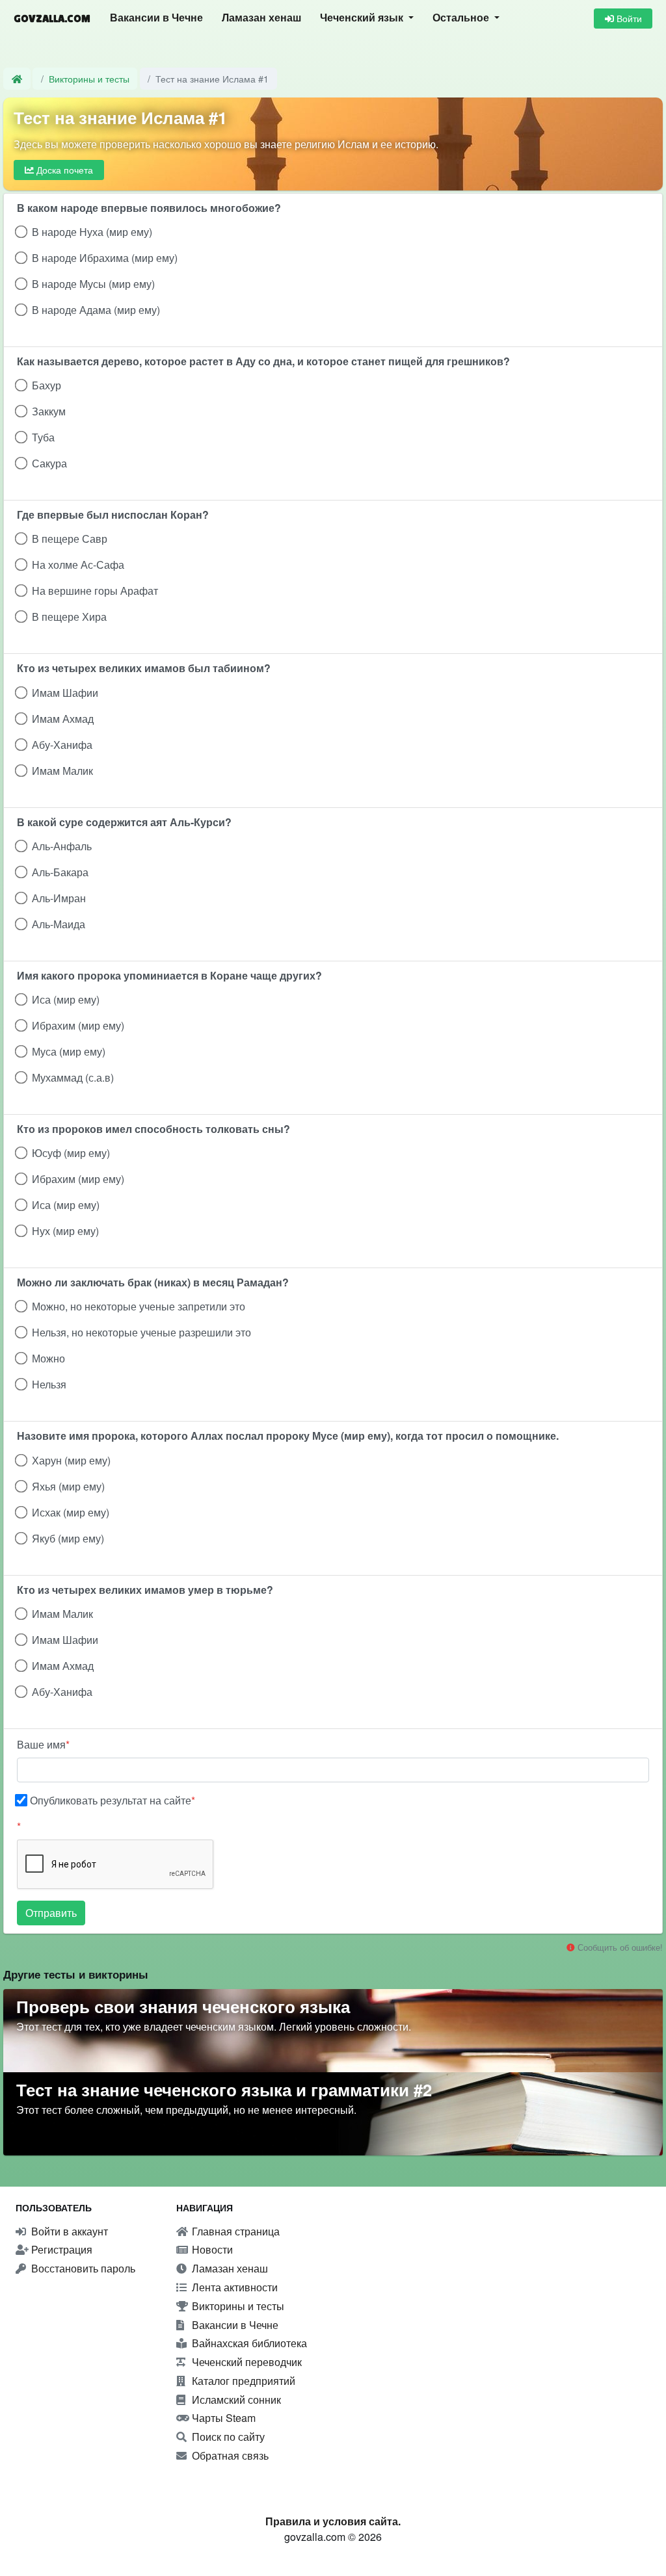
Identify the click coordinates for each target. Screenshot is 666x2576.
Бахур (47, 385)
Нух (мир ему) (65, 1231)
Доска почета (63, 170)
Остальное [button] (462, 18)
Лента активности (233, 2287)
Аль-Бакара (60, 872)
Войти (628, 18)
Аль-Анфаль (62, 846)
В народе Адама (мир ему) (96, 310)
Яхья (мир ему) (68, 1486)
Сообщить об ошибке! (619, 1947)
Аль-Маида (59, 924)
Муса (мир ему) (69, 1051)
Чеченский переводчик (246, 2362)
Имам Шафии (65, 693)
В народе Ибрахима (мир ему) (105, 258)
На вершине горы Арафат (95, 591)
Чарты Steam (222, 2418)
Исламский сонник (235, 2400)
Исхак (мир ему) (71, 1512)
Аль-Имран (59, 898)
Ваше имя (41, 1744)
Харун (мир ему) (71, 1460)
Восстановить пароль (82, 2268)
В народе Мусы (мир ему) (93, 284)
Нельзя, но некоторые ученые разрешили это (141, 1332)
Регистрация (60, 2249)
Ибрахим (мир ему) (78, 1025)
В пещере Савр (70, 539)
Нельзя (49, 1384)
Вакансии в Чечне (156, 18)
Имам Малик (62, 771)
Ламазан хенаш (261, 18)
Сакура (49, 463)
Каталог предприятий (242, 2381)
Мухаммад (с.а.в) (73, 1077)
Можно (48, 1358)
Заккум (49, 411)
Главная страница (234, 2231)
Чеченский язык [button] (363, 18)
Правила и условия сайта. (333, 2521)
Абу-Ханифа (62, 745)
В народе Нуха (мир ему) (92, 232)
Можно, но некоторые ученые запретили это (139, 1306)
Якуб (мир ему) (68, 1538)
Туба (43, 437)
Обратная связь (229, 2455)
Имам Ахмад (63, 719)
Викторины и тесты (89, 78)
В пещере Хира (69, 617)
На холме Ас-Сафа (78, 565)
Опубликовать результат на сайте (111, 1800)
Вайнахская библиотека (248, 2343)
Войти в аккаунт (68, 2231)
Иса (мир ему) (66, 999)
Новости (211, 2249)
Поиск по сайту (227, 2437)
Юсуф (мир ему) (71, 1153)
